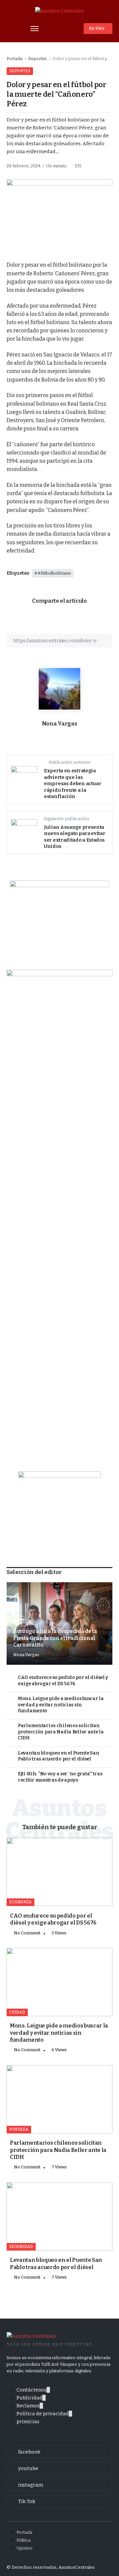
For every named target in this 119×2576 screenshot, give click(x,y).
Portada (15, 59)
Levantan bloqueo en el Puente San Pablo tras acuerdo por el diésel (59, 1756)
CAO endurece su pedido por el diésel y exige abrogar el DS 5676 (63, 1681)
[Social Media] (59, 2452)
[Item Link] (59, 1872)
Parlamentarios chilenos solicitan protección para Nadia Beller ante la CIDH (61, 1732)
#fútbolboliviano (54, 573)
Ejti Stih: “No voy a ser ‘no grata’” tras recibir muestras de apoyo (60, 1777)
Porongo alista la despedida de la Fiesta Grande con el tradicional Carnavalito (55, 1638)
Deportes (38, 59)
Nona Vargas (59, 724)
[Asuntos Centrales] (60, 11)
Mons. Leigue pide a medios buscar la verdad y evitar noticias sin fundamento (61, 1705)
